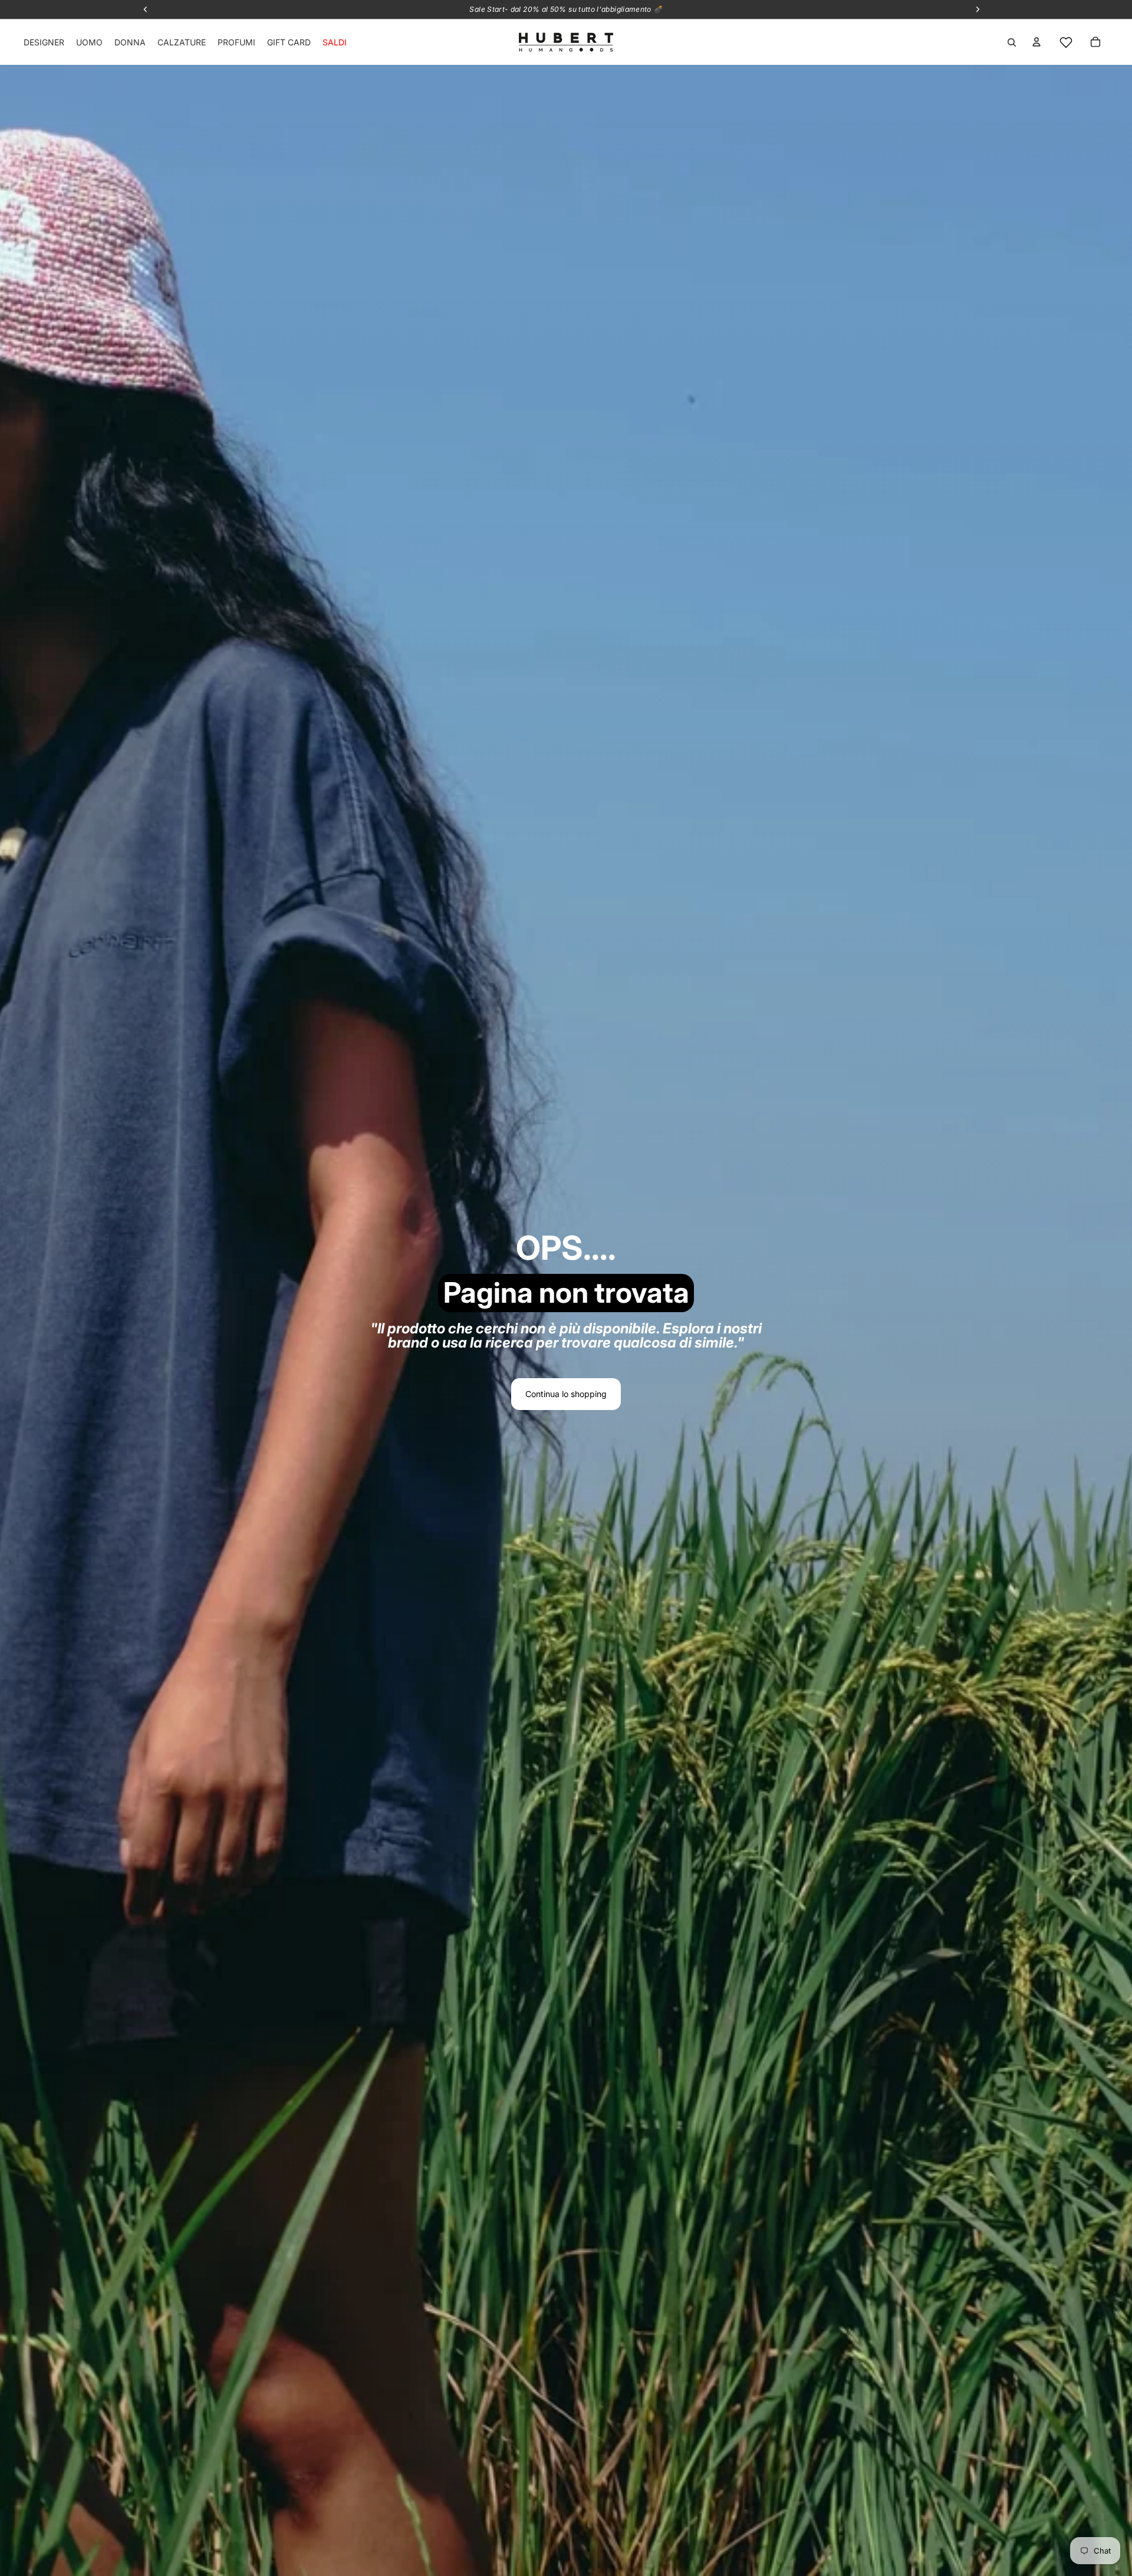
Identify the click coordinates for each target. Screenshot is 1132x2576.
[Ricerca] (1012, 42)
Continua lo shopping (566, 1394)
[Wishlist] (1066, 42)
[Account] (1036, 42)
